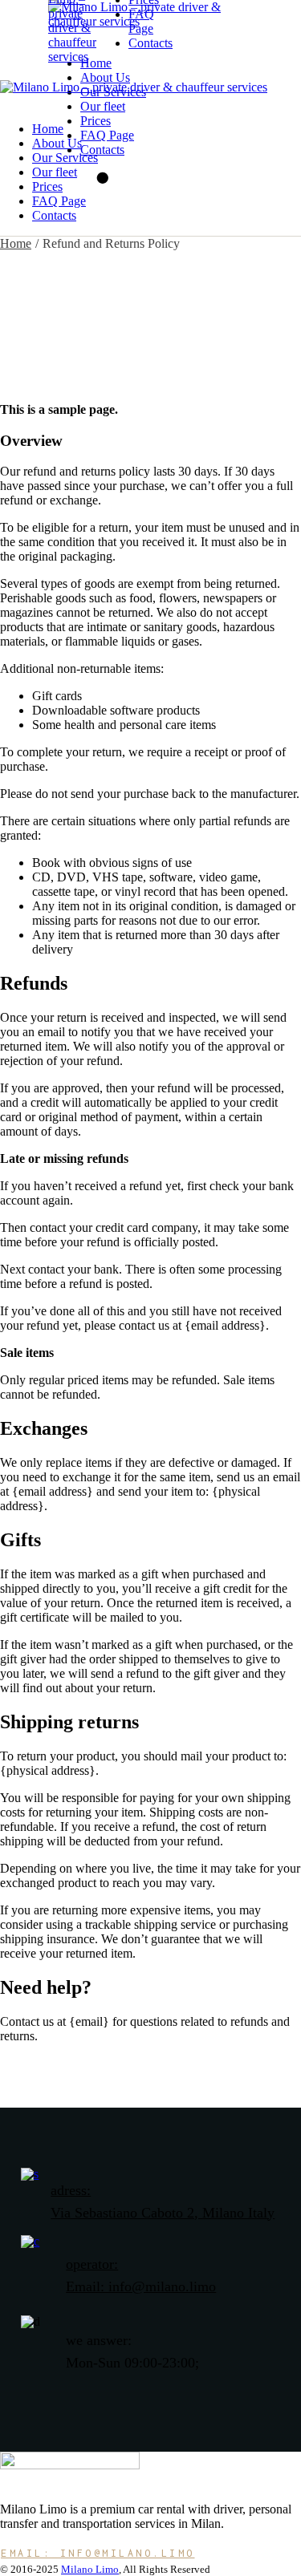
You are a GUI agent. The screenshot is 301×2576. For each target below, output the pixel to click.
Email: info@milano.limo (141, 2286)
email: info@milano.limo (98, 2553)
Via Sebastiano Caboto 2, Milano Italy (163, 2213)
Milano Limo (90, 2569)
